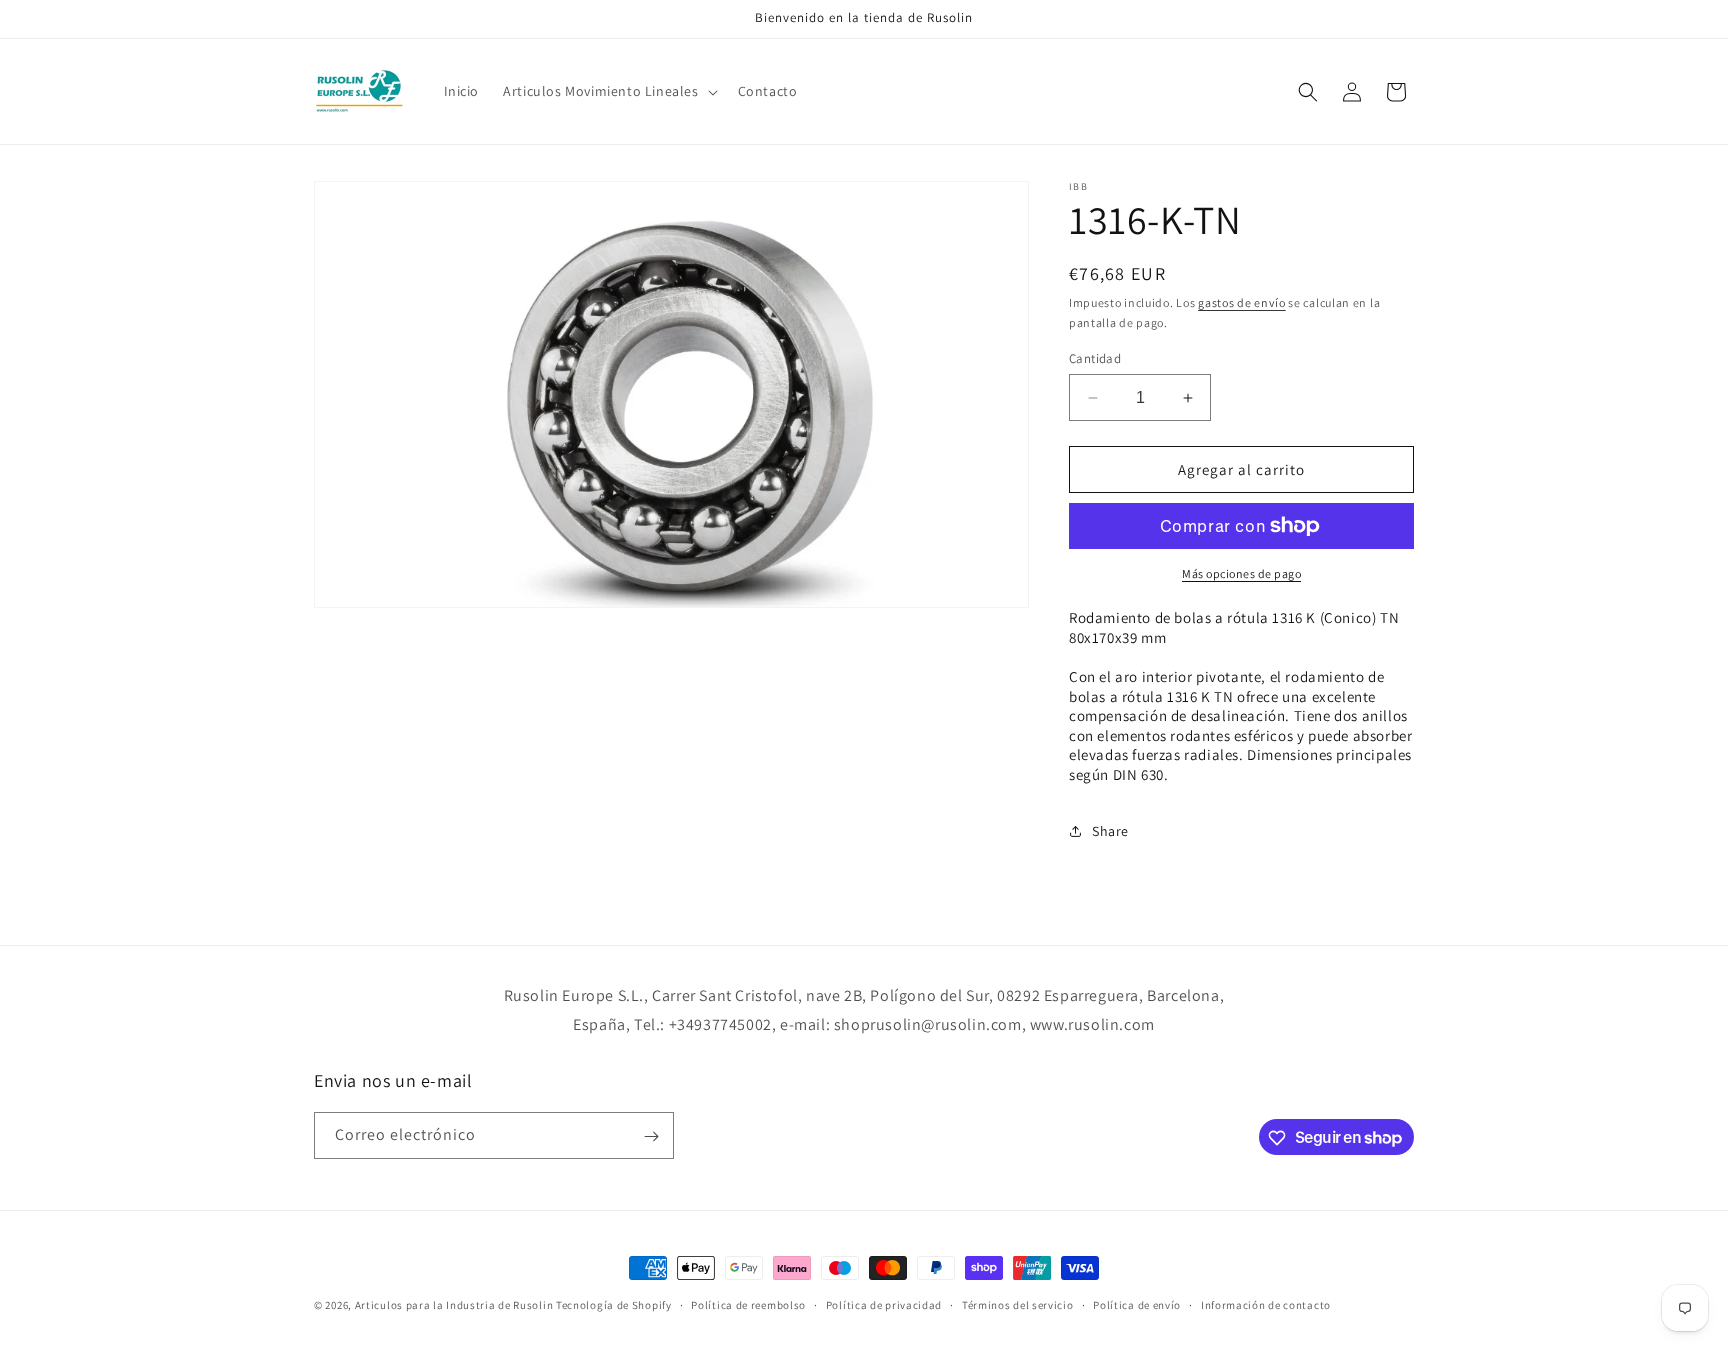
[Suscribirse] (651, 1136)
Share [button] (1110, 831)
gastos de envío (1242, 302)
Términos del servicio (1018, 1304)
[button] (608, 91)
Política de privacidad (884, 1304)
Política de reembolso (748, 1304)
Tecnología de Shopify (614, 1305)
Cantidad (1095, 358)
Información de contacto (1266, 1304)
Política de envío (1137, 1304)
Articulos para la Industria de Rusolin (454, 1305)
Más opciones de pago (1241, 573)
